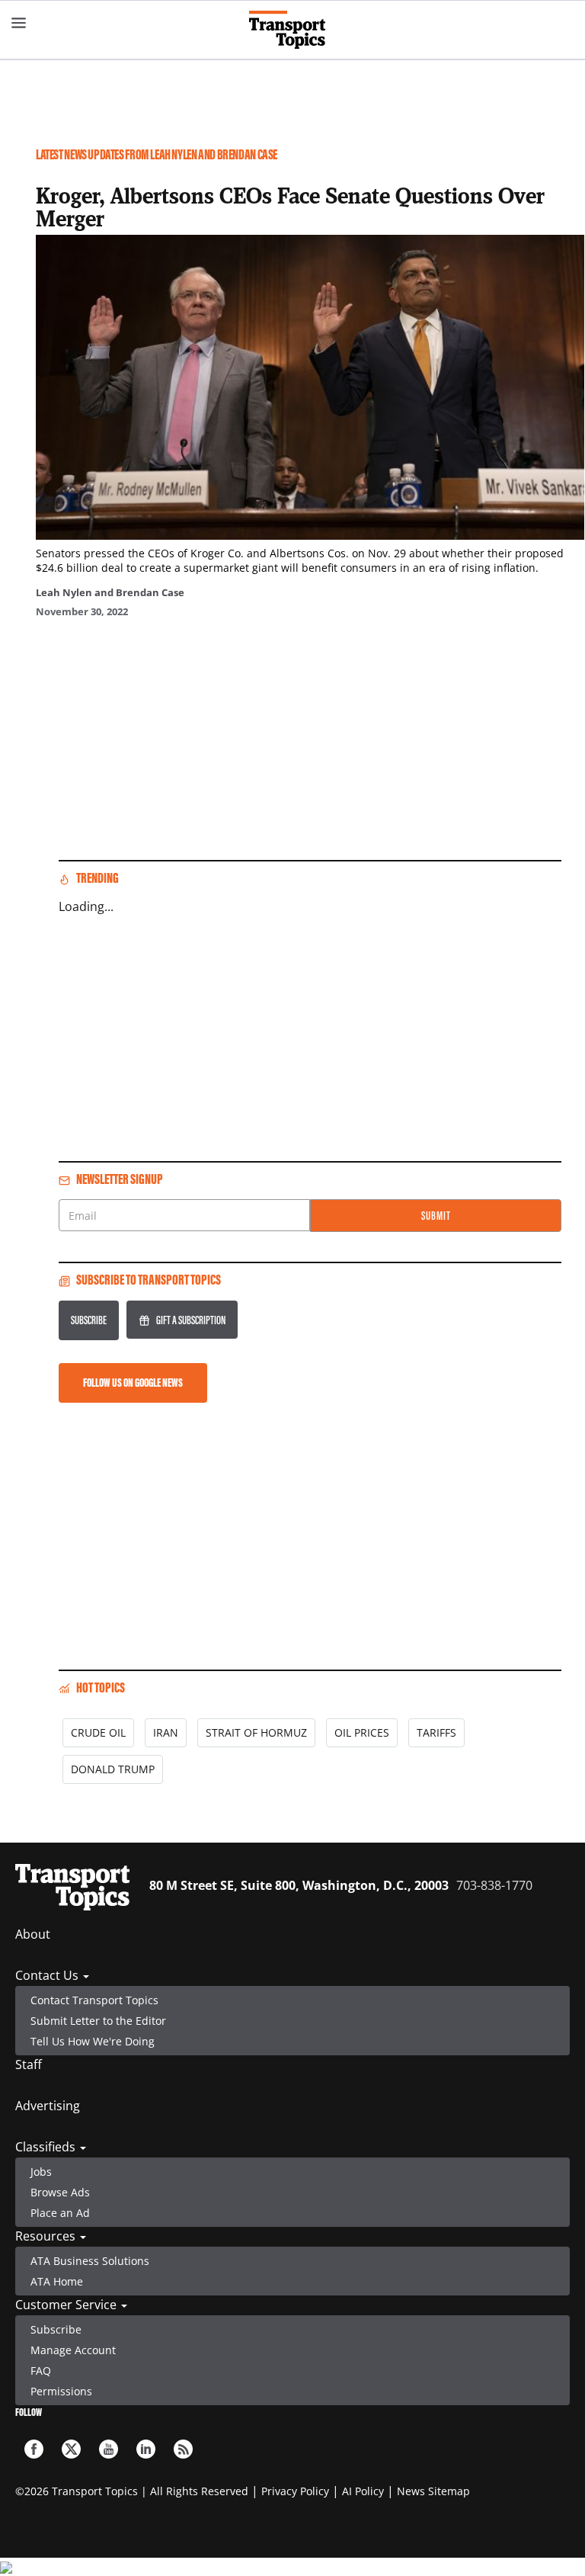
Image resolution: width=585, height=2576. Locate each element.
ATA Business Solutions (90, 2261)
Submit (436, 1216)
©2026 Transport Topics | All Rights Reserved (132, 2491)
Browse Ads (60, 2192)
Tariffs (436, 1732)
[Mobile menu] (19, 23)
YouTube (109, 2449)
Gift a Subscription (191, 1320)
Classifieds (47, 2147)
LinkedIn (146, 2449)
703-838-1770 (494, 1885)
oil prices (362, 1732)
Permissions (61, 2391)
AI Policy (363, 2491)
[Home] (293, 30)
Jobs (41, 2172)
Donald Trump (113, 1769)
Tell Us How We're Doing (93, 2041)
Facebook (34, 2449)
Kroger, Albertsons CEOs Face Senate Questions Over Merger (290, 207)
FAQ (41, 2371)
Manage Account (73, 2350)
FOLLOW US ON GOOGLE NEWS (133, 1383)
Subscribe (89, 1320)
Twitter (71, 2449)
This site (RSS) (183, 2449)
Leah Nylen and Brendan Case (110, 592)
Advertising (48, 2106)
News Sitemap (433, 2491)
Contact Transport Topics (94, 2000)
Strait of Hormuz (256, 1732)
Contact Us (48, 1975)
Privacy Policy (295, 2491)
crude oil (98, 1732)
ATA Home (57, 2281)
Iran (166, 1732)
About (33, 1934)
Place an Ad (60, 2213)
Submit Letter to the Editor (98, 2021)
